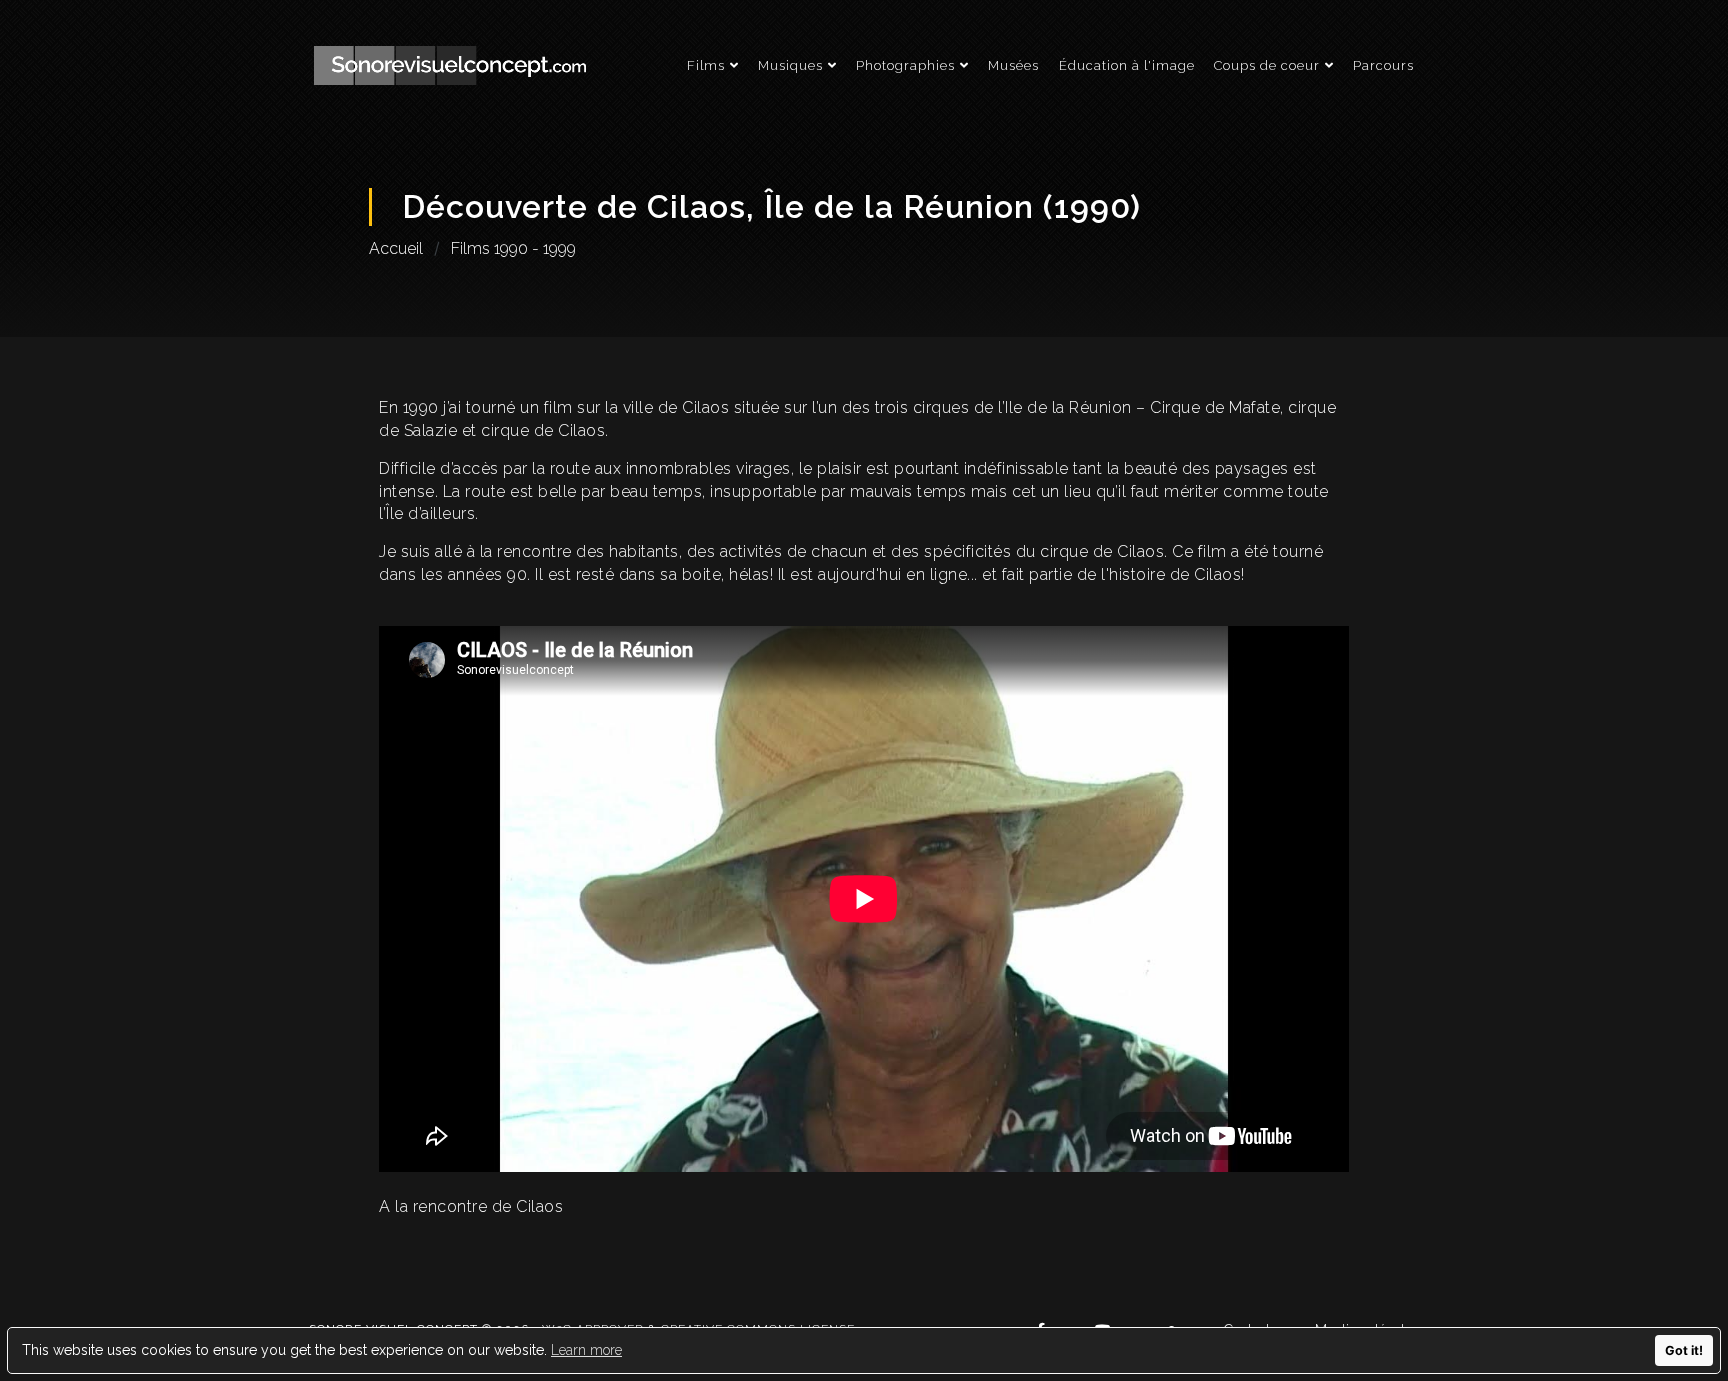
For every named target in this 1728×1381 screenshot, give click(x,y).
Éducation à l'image (1127, 65)
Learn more (586, 1350)
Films (706, 65)
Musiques (790, 65)
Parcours (1383, 65)
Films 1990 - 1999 (513, 248)
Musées (1013, 65)
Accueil (396, 248)
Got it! (1684, 1350)
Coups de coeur (1267, 65)
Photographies (905, 65)
